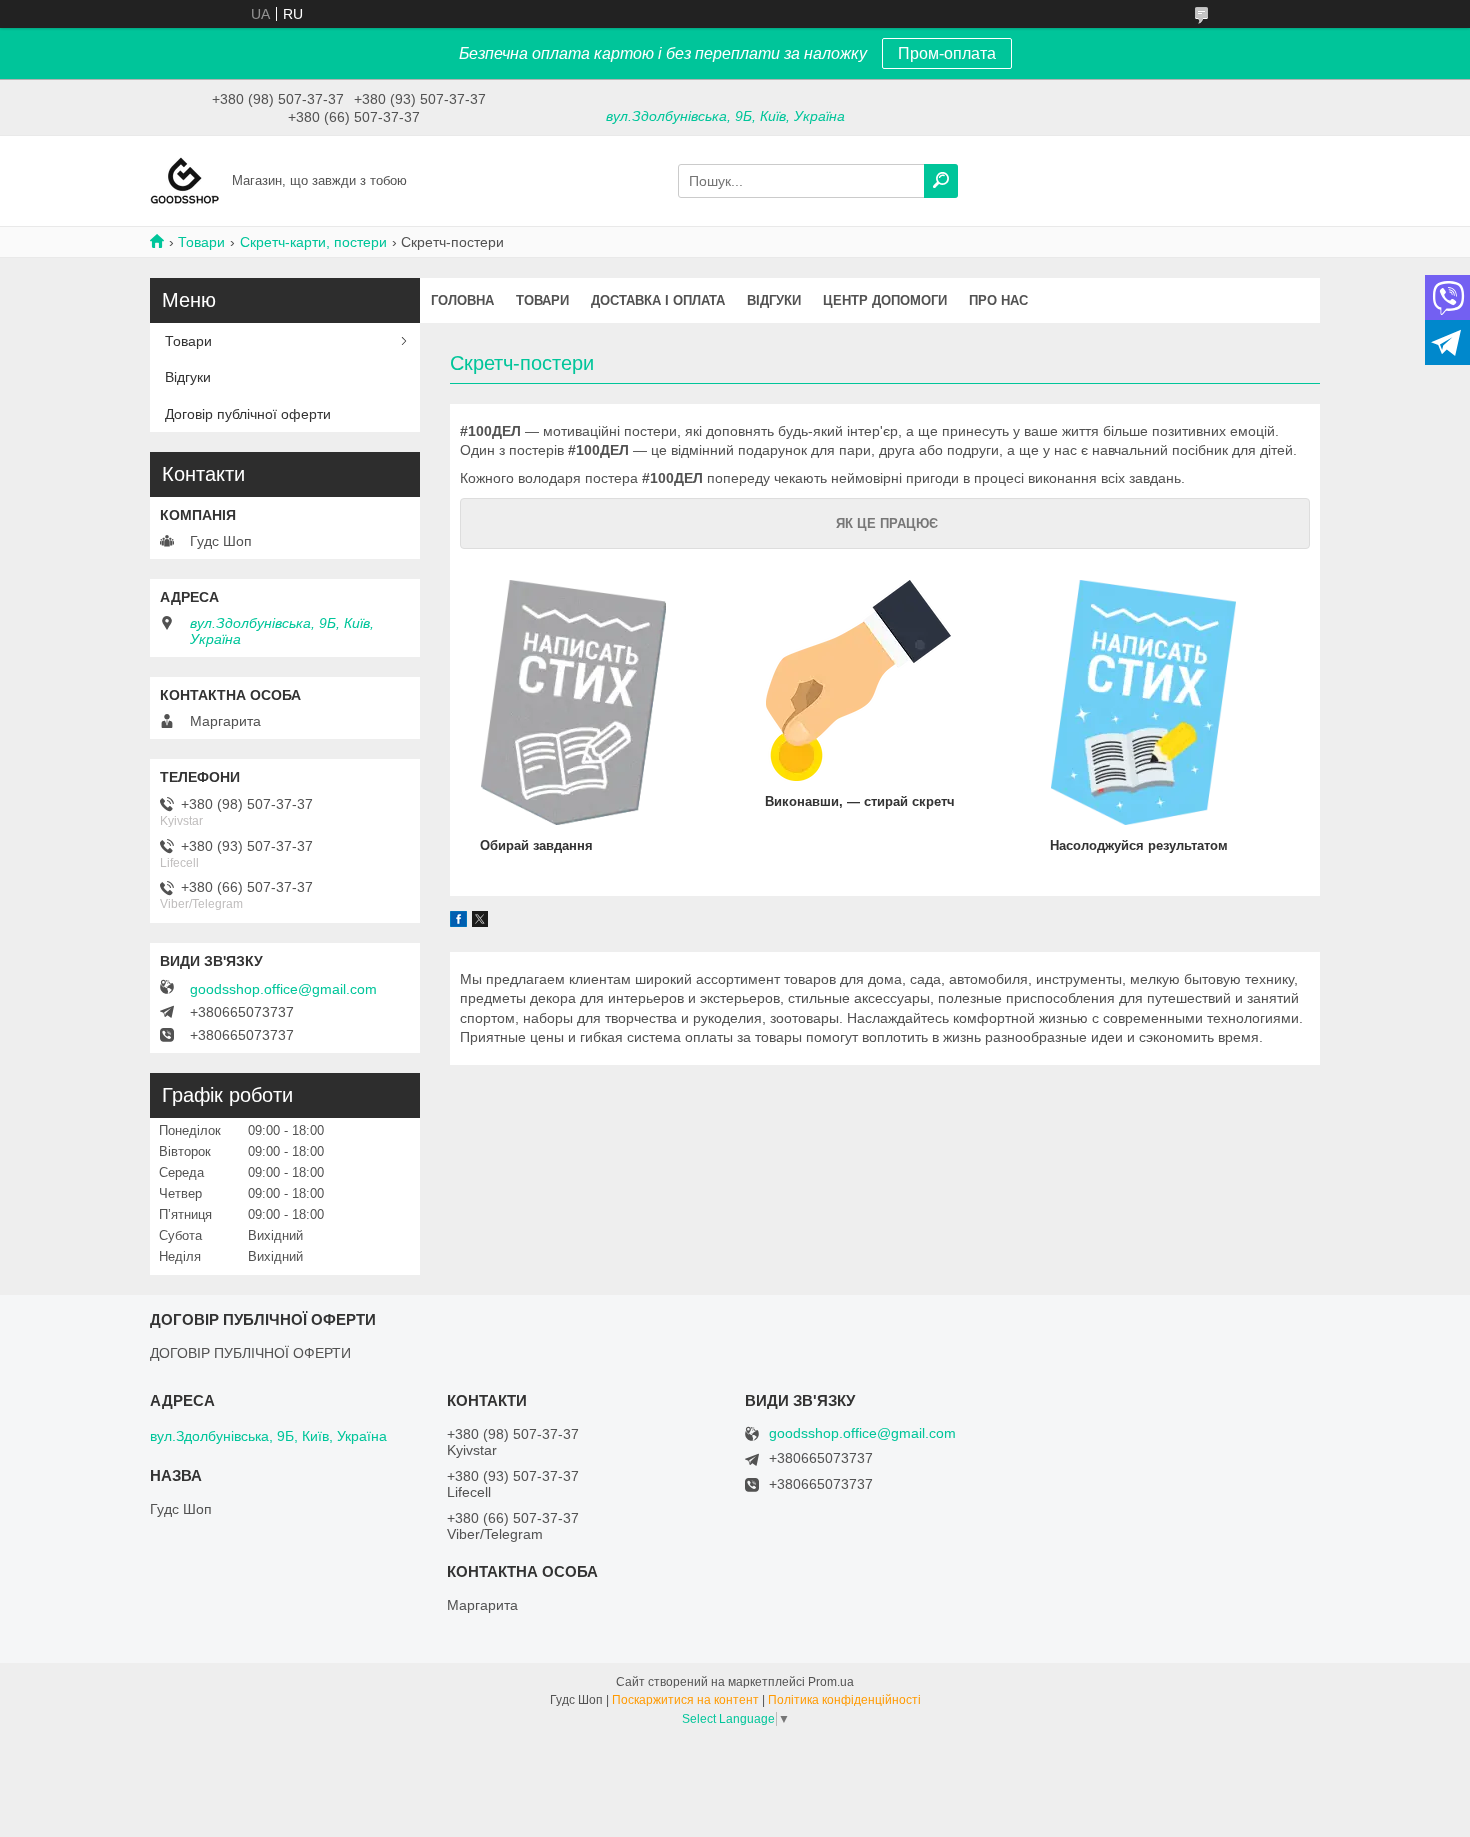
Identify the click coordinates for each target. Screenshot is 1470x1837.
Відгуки (774, 300)
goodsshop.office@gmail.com (283, 989)
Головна (462, 300)
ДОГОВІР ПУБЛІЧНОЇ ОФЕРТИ (250, 1353)
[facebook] (458, 922)
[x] (480, 922)
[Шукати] (941, 181)
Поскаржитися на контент (685, 1700)
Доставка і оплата (658, 300)
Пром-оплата (947, 53)
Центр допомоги (885, 300)
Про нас (998, 300)
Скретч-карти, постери (313, 242)
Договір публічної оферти (248, 414)
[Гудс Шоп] (185, 180)
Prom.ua (831, 1682)
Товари (201, 242)
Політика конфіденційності (844, 1700)
